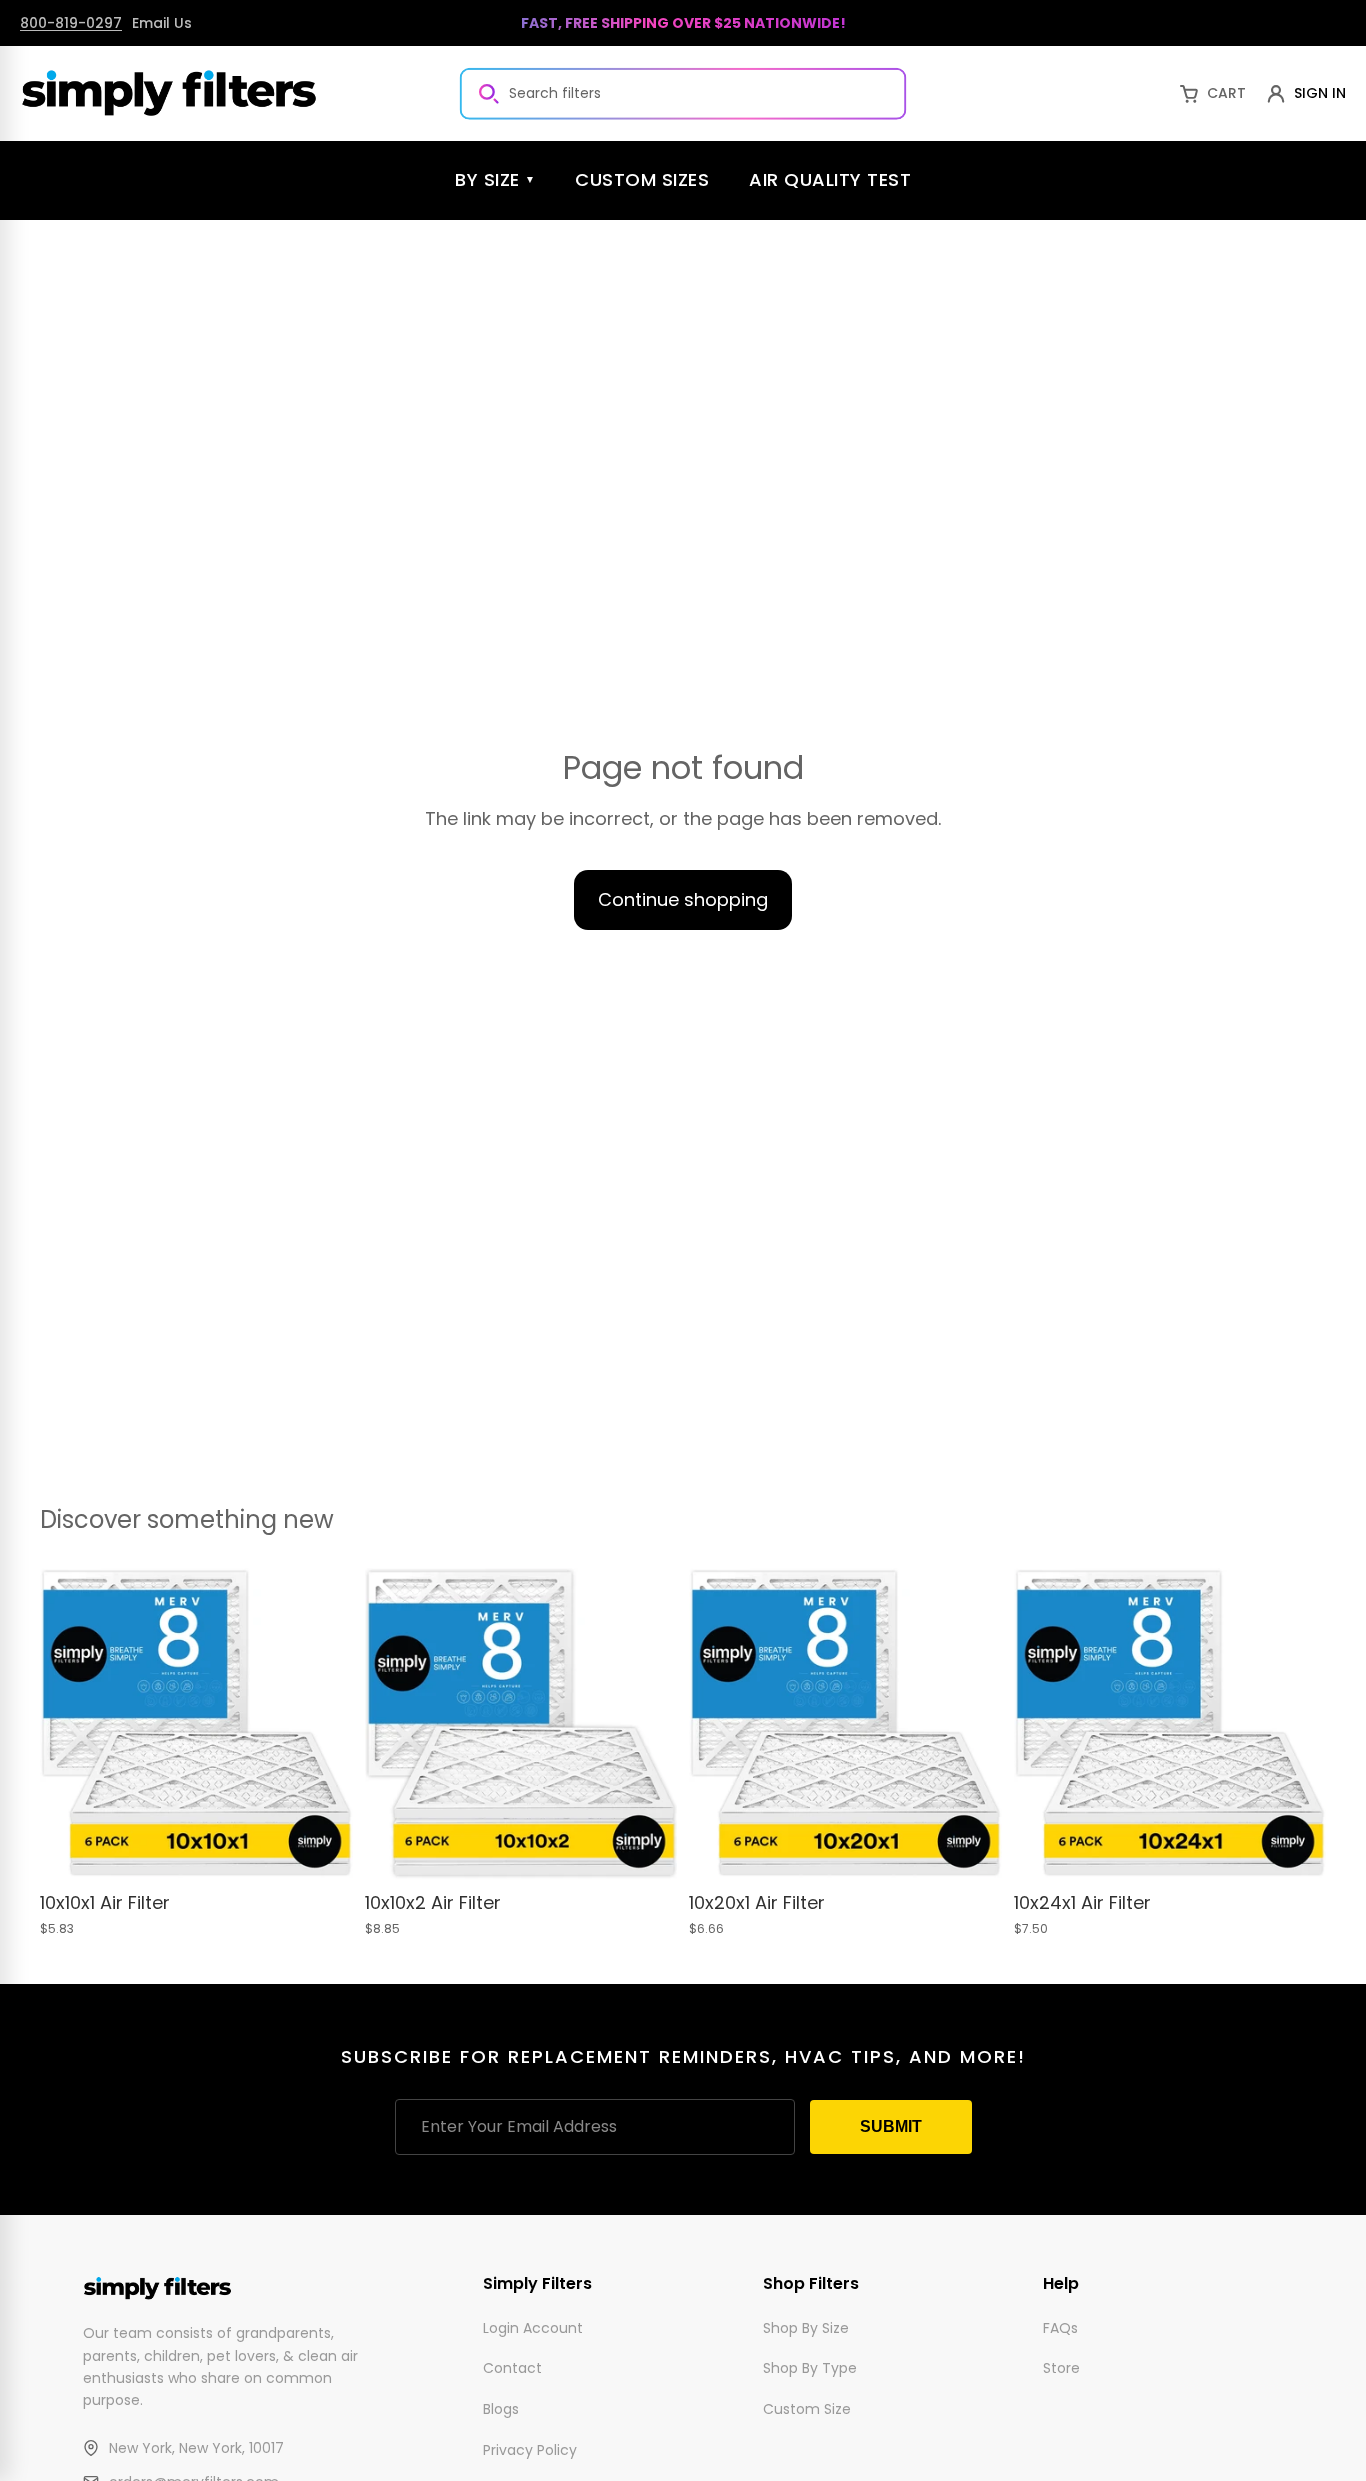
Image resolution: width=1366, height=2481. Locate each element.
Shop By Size (806, 2327)
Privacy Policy (530, 2450)
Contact (512, 2368)
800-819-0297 (71, 23)
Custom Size (807, 2409)
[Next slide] (323, 1724)
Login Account (533, 2327)
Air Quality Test (830, 179)
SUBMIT (891, 2126)
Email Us (162, 23)
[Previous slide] (70, 1724)
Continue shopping (683, 899)
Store (1061, 2368)
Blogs (501, 2409)
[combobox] (683, 93)
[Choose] (322, 1850)
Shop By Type (810, 2368)
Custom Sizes (642, 179)
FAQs (1060, 2327)
